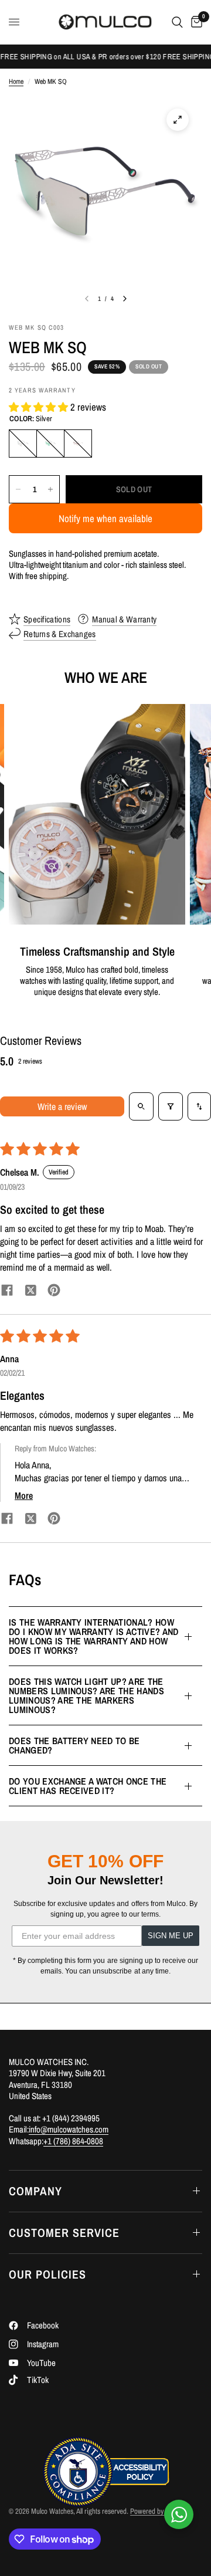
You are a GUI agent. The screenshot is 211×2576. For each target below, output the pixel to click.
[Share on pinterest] (54, 1292)
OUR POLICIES (47, 2274)
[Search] (177, 22)
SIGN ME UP (171, 1936)
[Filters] (171, 1106)
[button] (40, 407)
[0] (195, 22)
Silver (23, 444)
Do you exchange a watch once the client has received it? (88, 1786)
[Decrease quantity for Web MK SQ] (18, 489)
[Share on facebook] (7, 1292)
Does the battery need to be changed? (74, 1745)
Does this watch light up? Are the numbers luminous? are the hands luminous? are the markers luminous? (86, 1695)
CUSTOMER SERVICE (64, 2233)
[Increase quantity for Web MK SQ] (50, 489)
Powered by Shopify (158, 2511)
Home (16, 82)
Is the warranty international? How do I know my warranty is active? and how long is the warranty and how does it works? (94, 1636)
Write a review (62, 1106)
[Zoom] (178, 120)
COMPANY (35, 2191)
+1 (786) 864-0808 (73, 2141)
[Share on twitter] (30, 1292)
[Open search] (141, 1106)
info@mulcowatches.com (69, 2129)
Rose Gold (78, 444)
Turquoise (50, 444)
